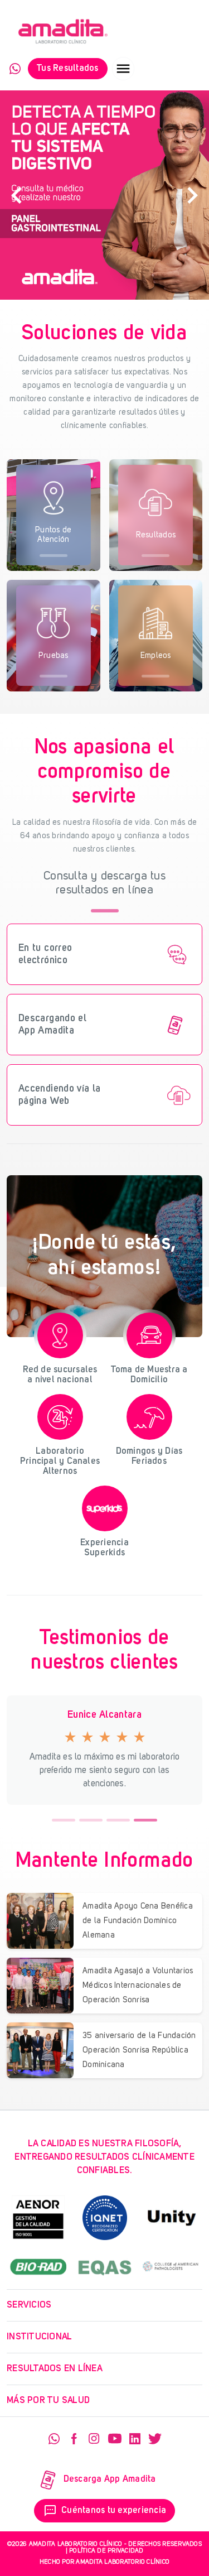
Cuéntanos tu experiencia (105, 2511)
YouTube (115, 2439)
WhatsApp (15, 69)
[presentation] (17, 195)
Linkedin (135, 2439)
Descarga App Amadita (110, 2479)
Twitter (155, 2439)
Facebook (74, 2439)
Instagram (94, 2439)
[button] (64, 1820)
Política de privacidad (106, 2551)
